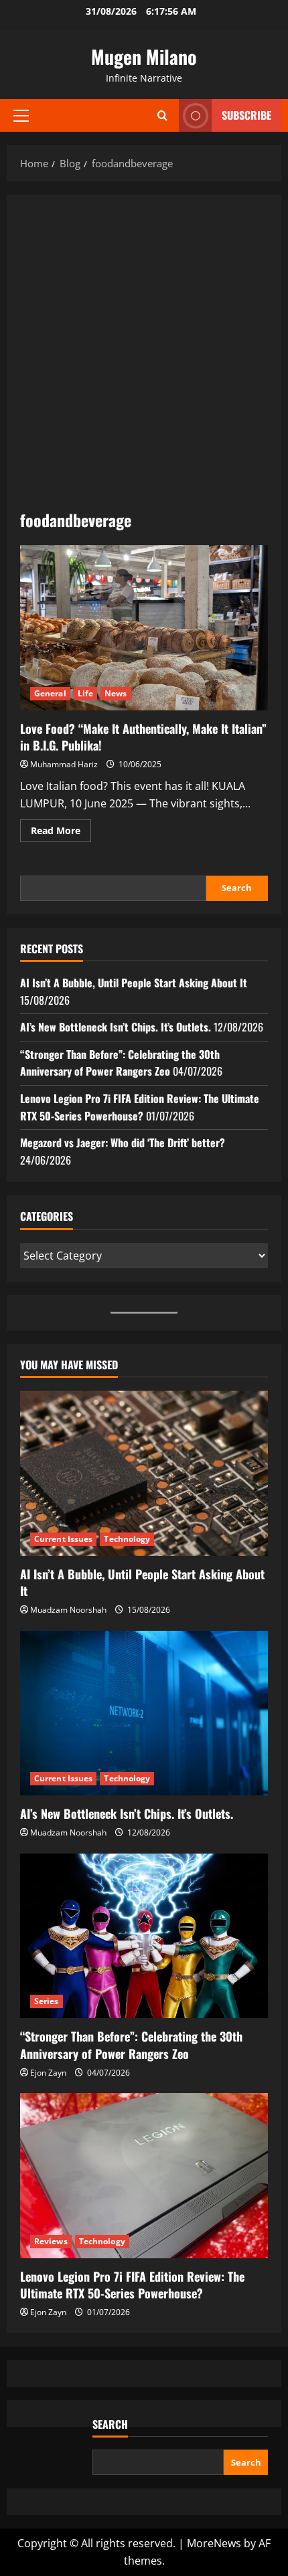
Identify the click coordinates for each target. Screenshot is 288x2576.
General (50, 693)
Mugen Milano (144, 57)
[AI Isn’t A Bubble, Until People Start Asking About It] (144, 1473)
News (116, 693)
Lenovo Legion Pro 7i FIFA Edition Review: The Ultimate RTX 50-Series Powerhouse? (140, 1107)
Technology (127, 1539)
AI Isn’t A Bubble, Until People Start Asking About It (134, 983)
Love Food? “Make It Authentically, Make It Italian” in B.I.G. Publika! (144, 628)
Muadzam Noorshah (68, 1610)
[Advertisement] (144, 359)
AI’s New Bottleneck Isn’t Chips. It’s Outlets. (116, 1027)
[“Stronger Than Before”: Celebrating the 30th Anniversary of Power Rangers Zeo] (144, 1936)
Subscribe (246, 115)
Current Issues (63, 1539)
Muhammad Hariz (64, 764)
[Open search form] (162, 115)
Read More (61, 833)
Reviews (51, 2241)
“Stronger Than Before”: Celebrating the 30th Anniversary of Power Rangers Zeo (120, 1063)
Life (85, 693)
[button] (21, 116)
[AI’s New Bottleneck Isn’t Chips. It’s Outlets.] (144, 1713)
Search (237, 888)
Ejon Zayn (48, 2073)
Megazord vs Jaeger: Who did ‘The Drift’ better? (123, 1143)
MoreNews (214, 2543)
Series (47, 2001)
